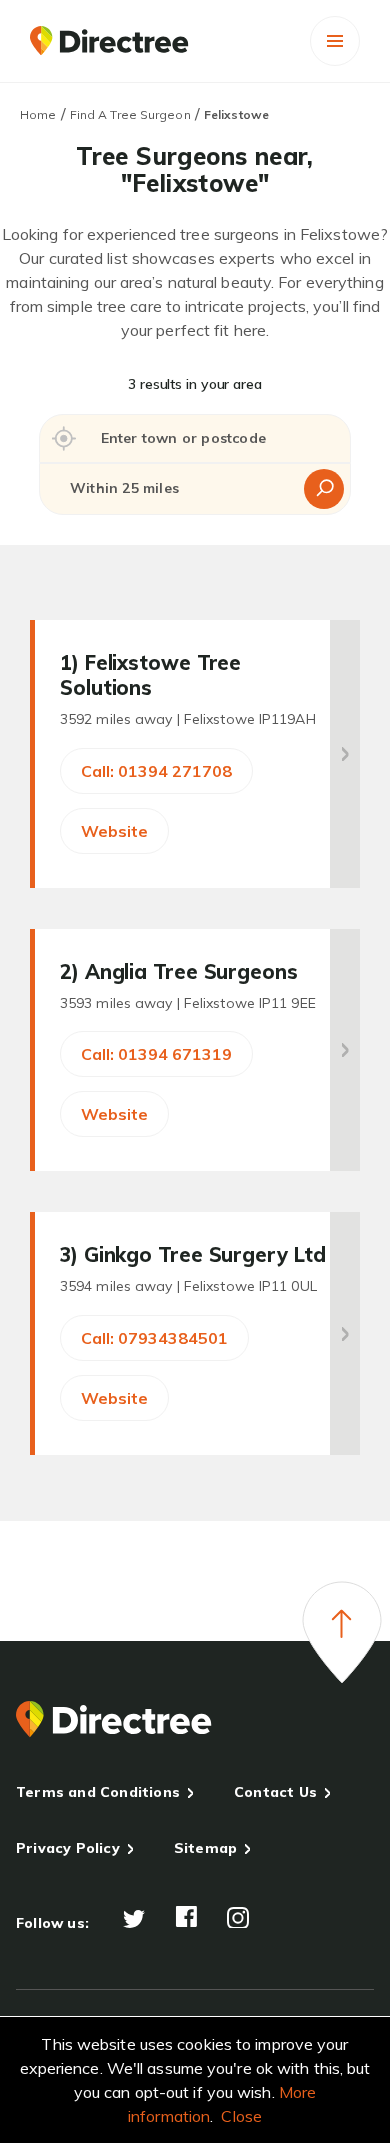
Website (114, 831)
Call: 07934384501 (154, 1338)
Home (38, 114)
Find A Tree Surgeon (130, 114)
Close (241, 2116)
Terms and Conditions (98, 1792)
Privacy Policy (68, 1848)
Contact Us (275, 1792)
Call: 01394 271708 (156, 771)
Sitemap (205, 1848)
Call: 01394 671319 (156, 1054)
